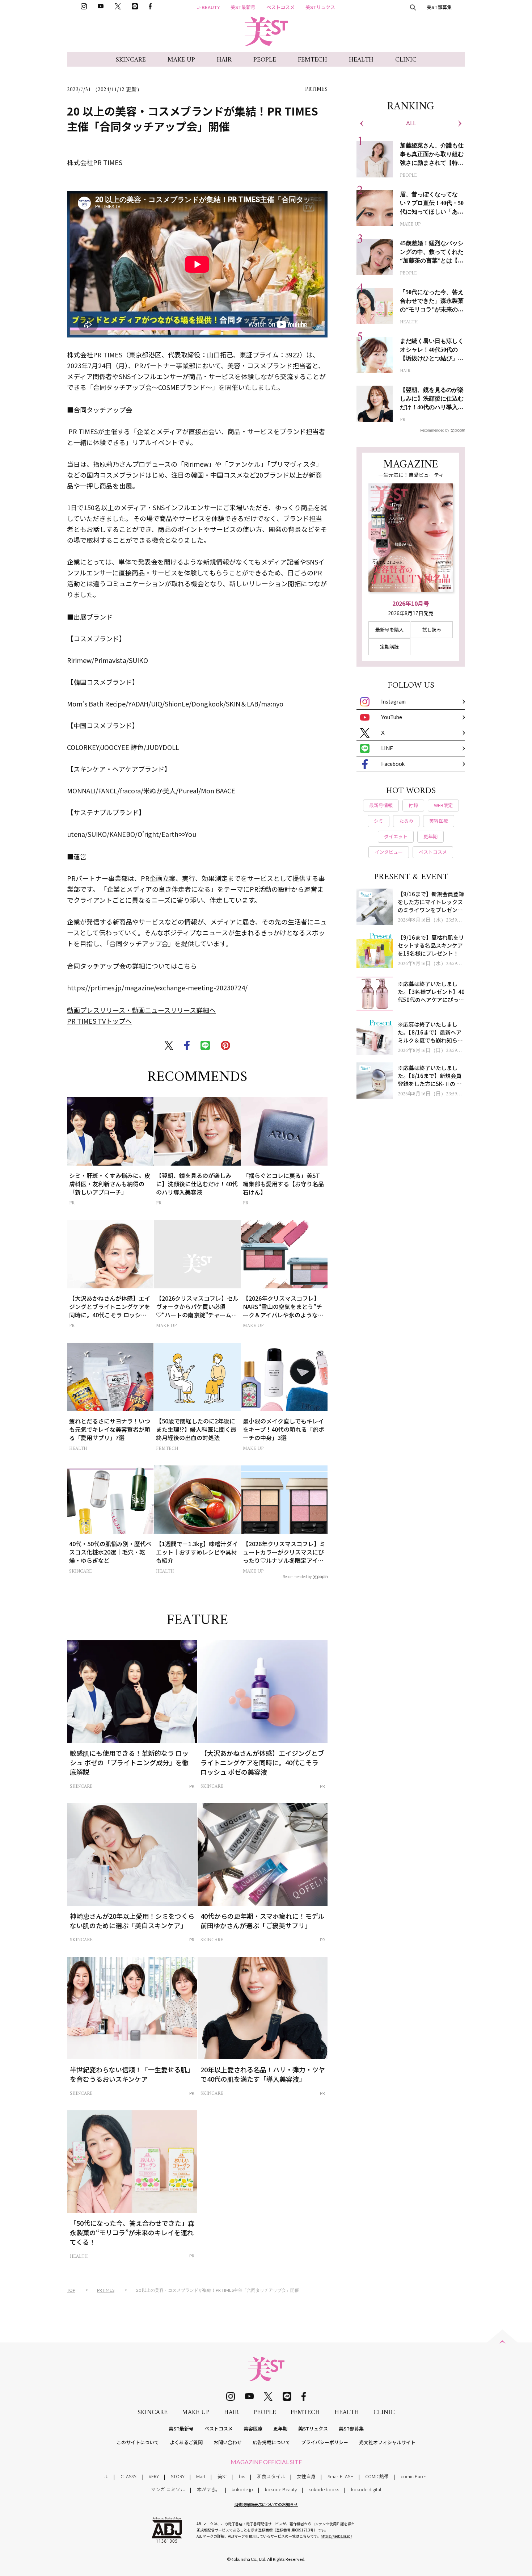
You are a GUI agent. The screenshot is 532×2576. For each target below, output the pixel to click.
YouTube (392, 717)
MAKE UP (181, 60)
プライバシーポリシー (325, 2442)
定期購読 (389, 647)
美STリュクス (320, 7)
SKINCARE (131, 60)
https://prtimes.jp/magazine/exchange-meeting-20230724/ (157, 987)
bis (242, 2476)
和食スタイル (271, 2476)
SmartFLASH (341, 2476)
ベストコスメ (280, 7)
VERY (154, 2476)
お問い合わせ (228, 2442)
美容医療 (253, 2428)
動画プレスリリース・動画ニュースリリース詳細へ (141, 1010)
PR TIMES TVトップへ (99, 1021)
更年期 (280, 2428)
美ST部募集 (439, 7)
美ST (222, 2476)
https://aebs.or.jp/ (336, 2536)
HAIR (224, 60)
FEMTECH (313, 60)
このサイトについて (138, 2442)
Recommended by (297, 1576)
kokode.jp (242, 2489)
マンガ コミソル (168, 2489)
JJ (107, 2476)
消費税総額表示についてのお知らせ (266, 2504)
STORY (178, 2476)
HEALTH (361, 60)
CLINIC (406, 60)
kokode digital (366, 2489)
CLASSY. (129, 2476)
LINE (387, 748)
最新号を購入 (389, 630)
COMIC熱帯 (377, 2476)
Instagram (393, 701)
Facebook (393, 764)
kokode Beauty (281, 2489)
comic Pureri (414, 2476)
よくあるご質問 (186, 2442)
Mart (201, 2476)
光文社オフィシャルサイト (387, 2442)
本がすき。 (208, 2489)
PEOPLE (265, 60)
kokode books (324, 2489)
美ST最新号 (243, 7)
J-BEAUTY (208, 7)
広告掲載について (271, 2442)
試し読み (432, 630)
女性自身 (306, 2476)
